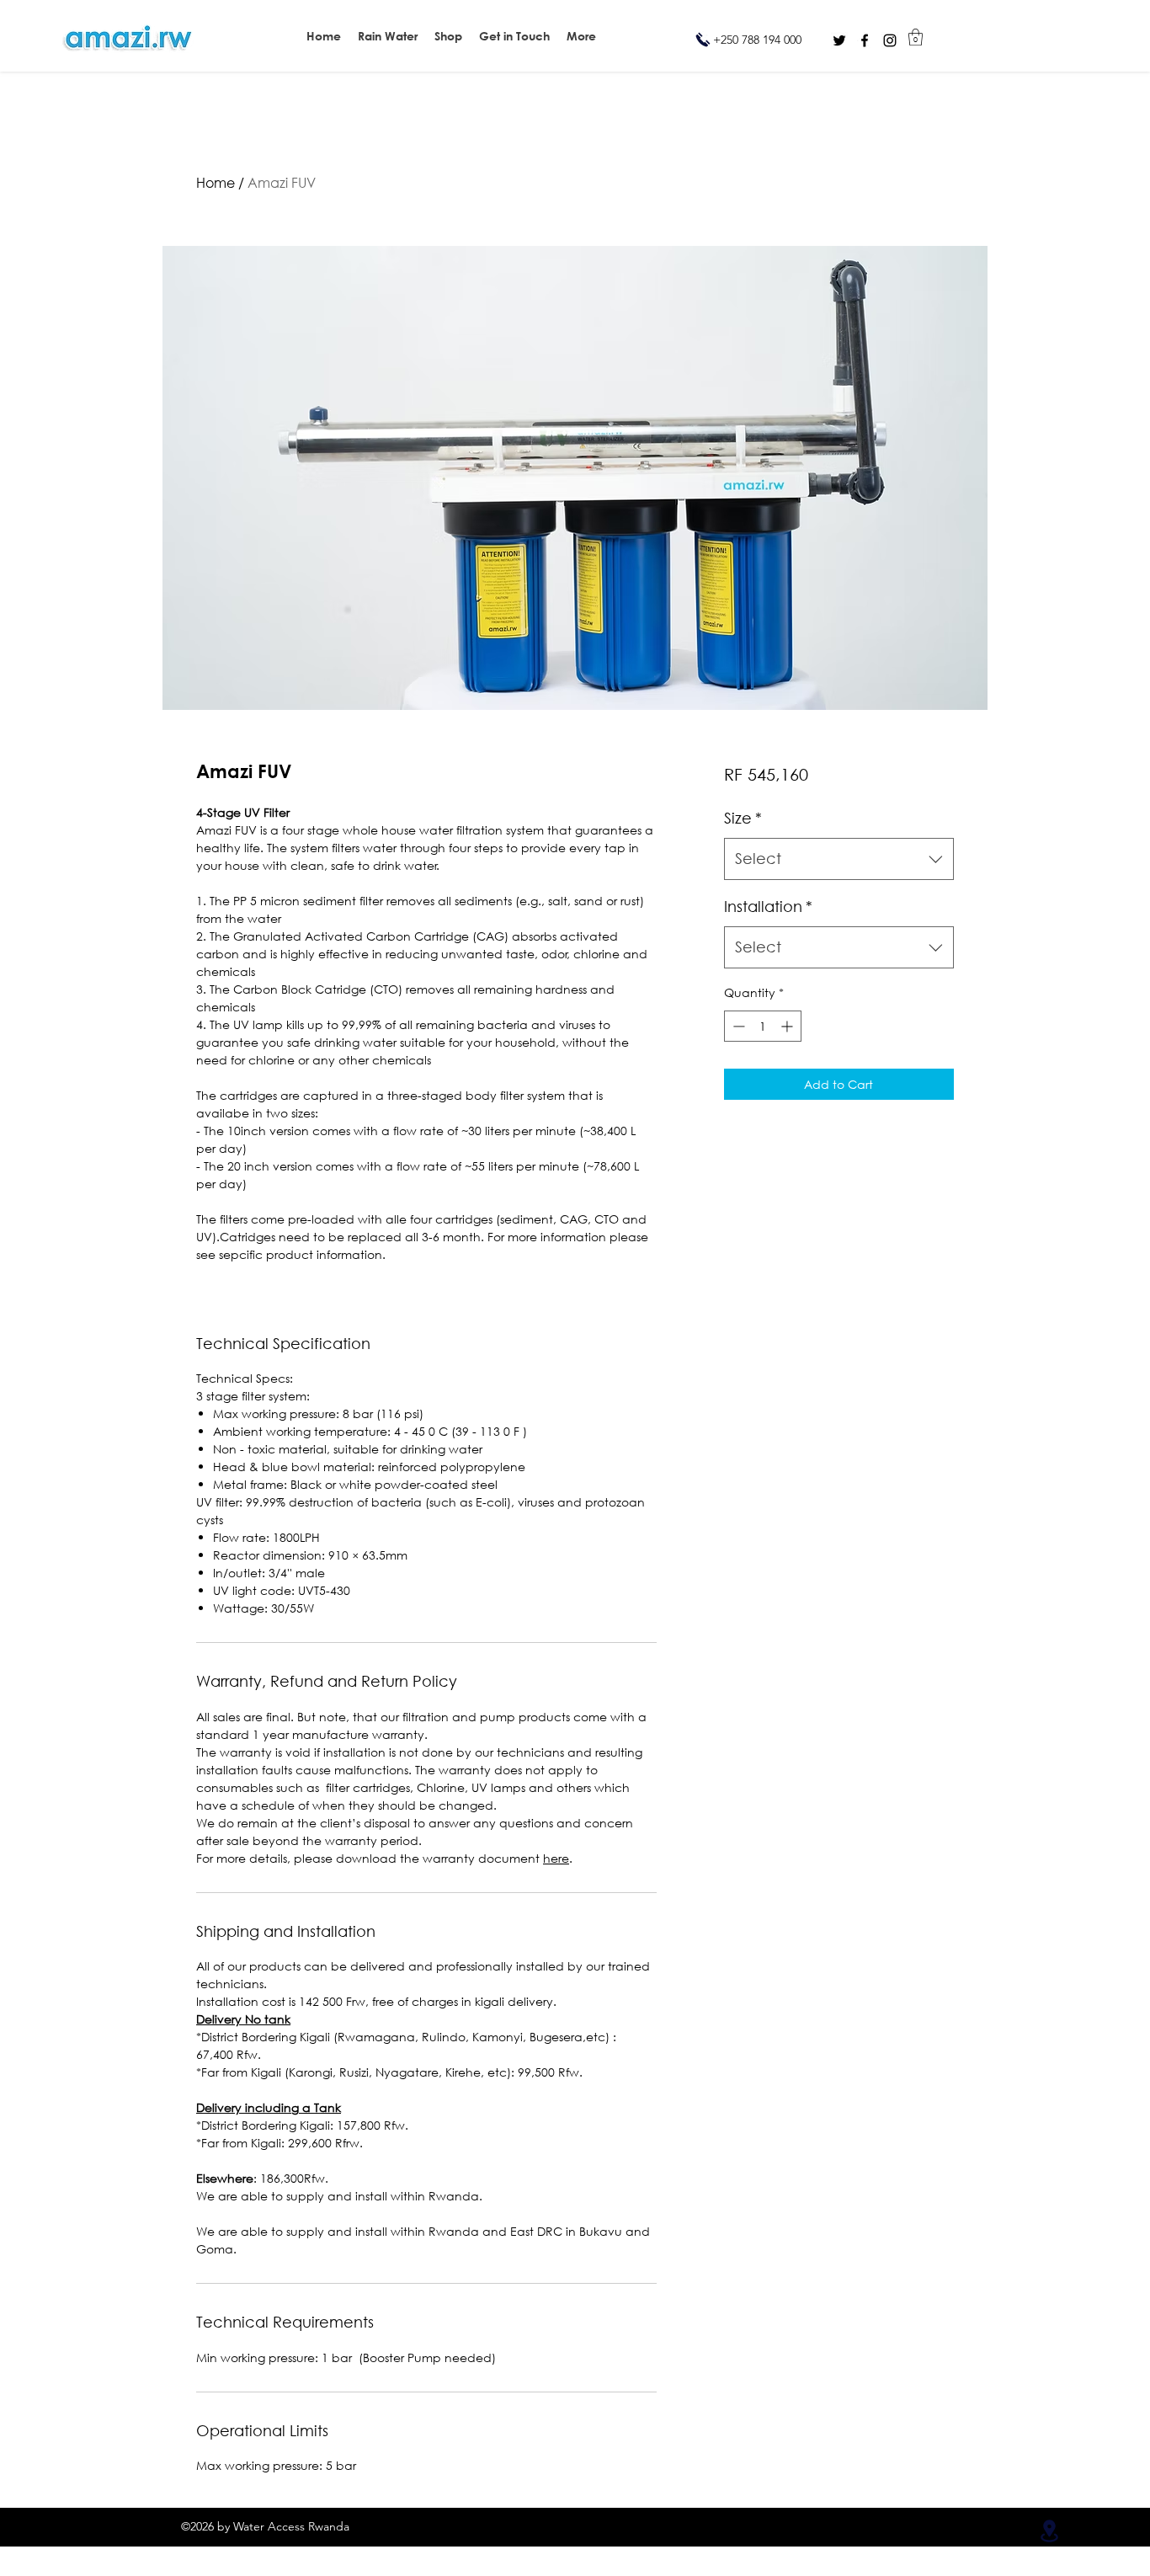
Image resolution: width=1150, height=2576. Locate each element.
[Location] (1049, 2531)
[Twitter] (839, 40)
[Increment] (788, 1026)
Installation (768, 906)
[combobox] (839, 859)
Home (216, 182)
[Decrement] (737, 1026)
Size (743, 818)
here (556, 1858)
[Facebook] (865, 40)
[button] (581, 36)
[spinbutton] (763, 1026)
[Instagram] (890, 40)
